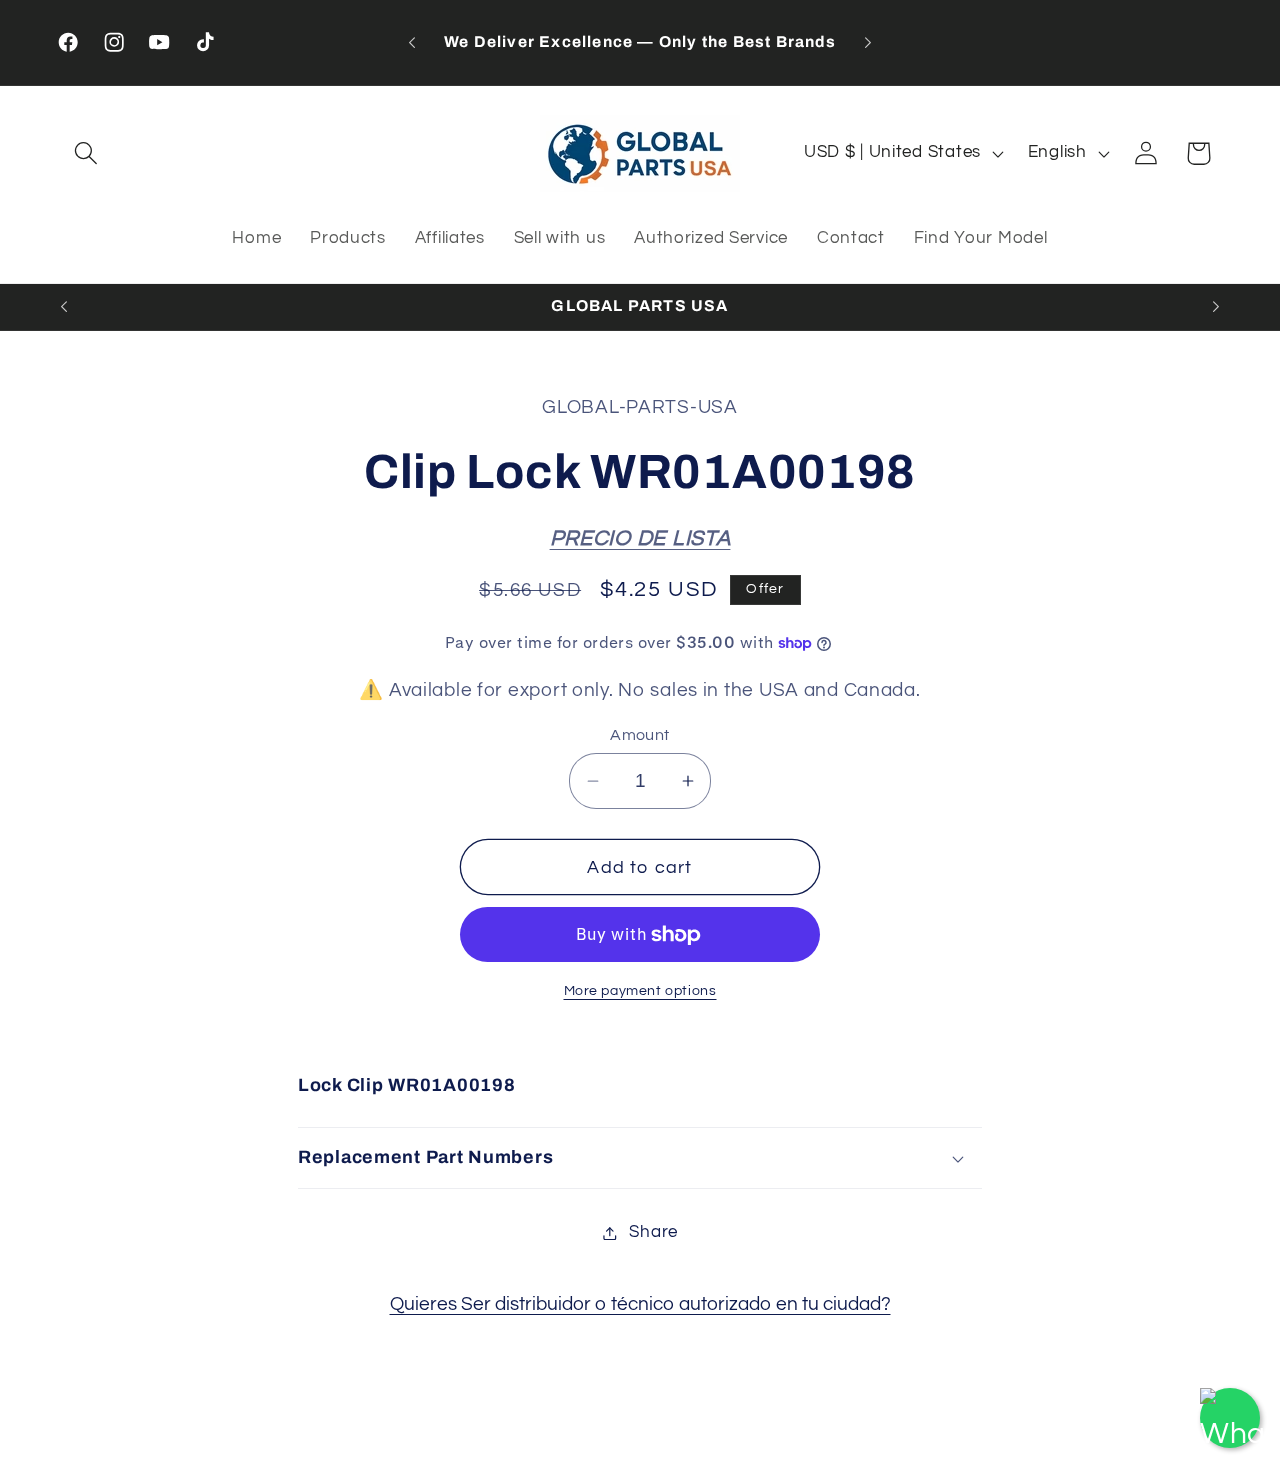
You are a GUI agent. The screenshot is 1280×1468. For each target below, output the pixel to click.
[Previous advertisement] (412, 43)
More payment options (640, 991)
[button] (86, 153)
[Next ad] (868, 43)
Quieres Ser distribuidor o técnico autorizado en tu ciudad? (640, 1304)
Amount (640, 735)
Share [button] (653, 1232)
